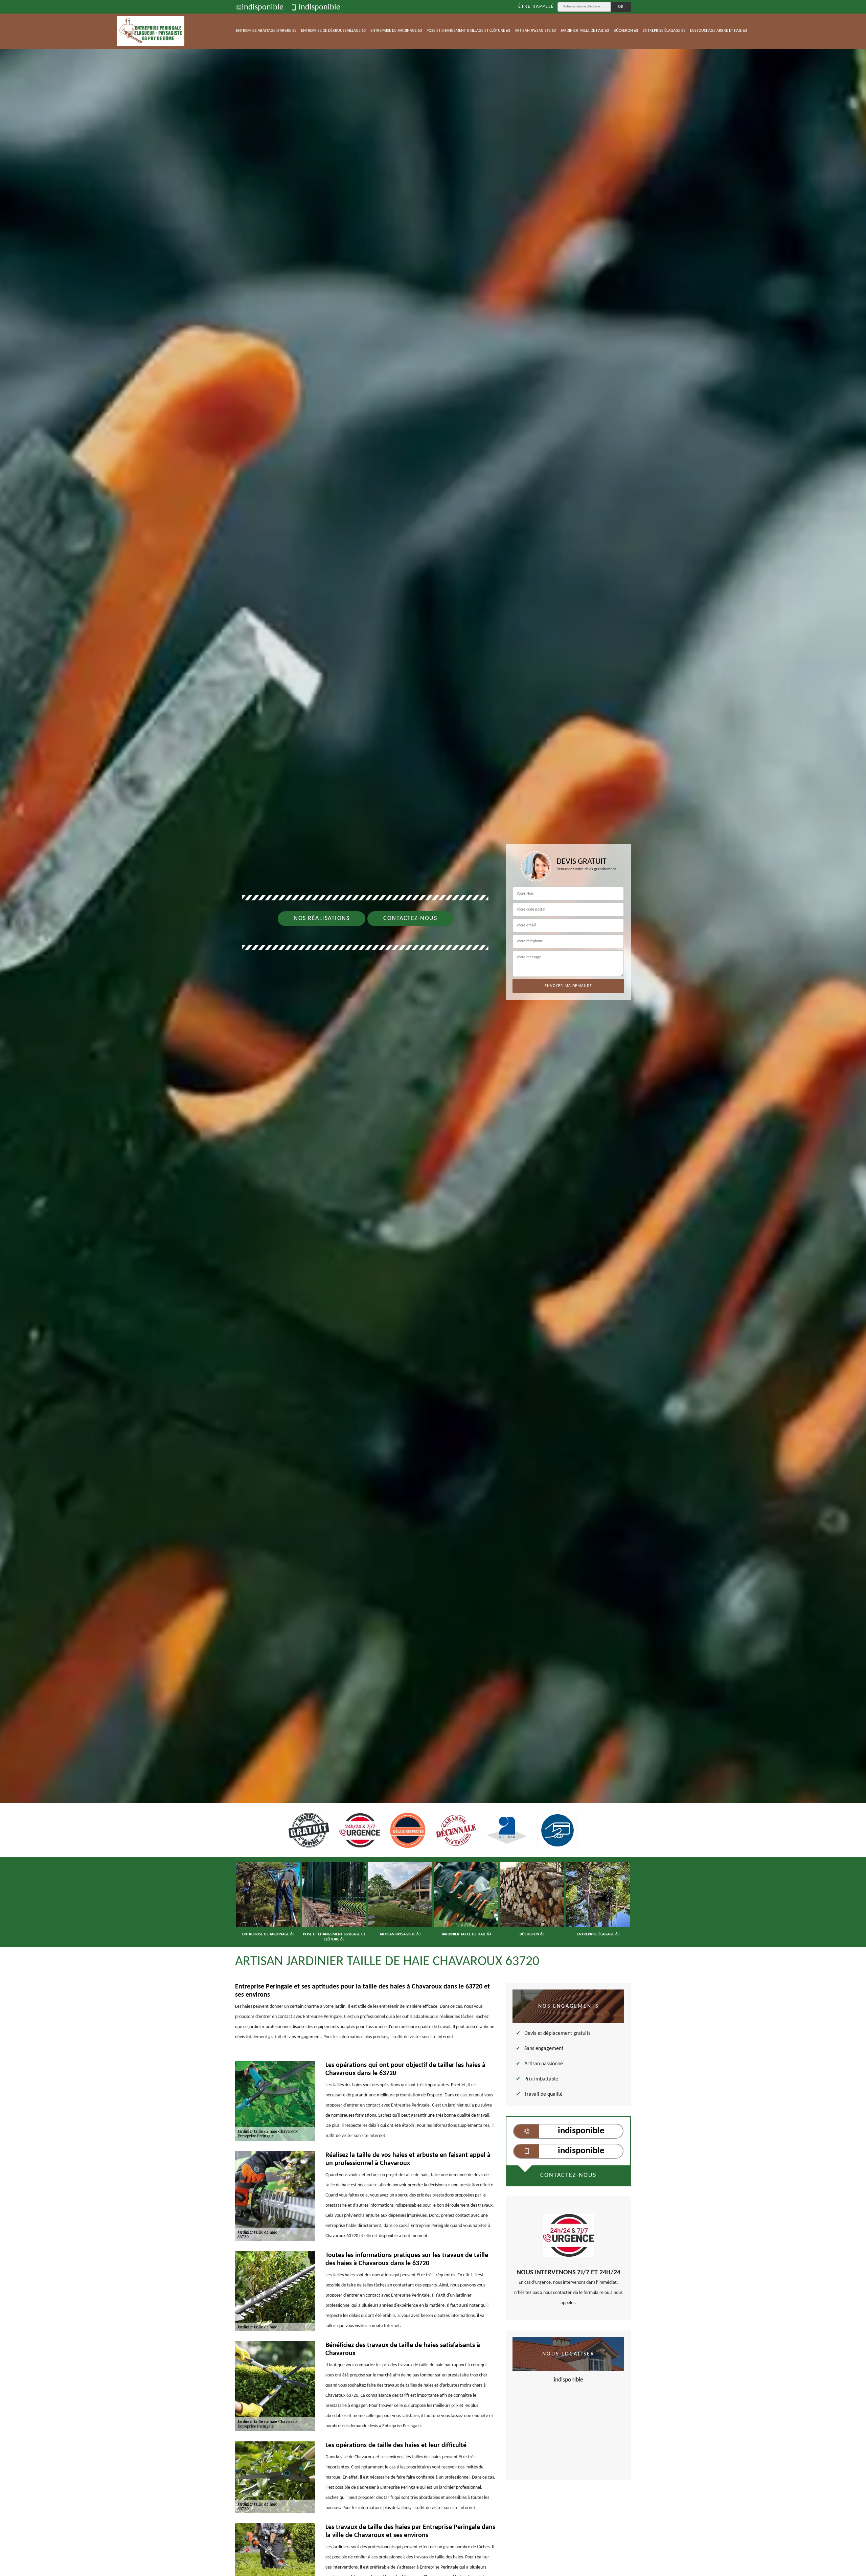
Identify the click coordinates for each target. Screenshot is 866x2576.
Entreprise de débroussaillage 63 (333, 31)
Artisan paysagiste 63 (535, 31)
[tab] (433, 1030)
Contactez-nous (410, 918)
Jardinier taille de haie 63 (585, 31)
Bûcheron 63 (626, 31)
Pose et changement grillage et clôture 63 (468, 31)
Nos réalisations (322, 918)
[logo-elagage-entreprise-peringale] (151, 31)
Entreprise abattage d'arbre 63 (266, 31)
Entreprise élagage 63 (664, 31)
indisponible (263, 7)
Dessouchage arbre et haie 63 (719, 31)
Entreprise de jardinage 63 (396, 31)
